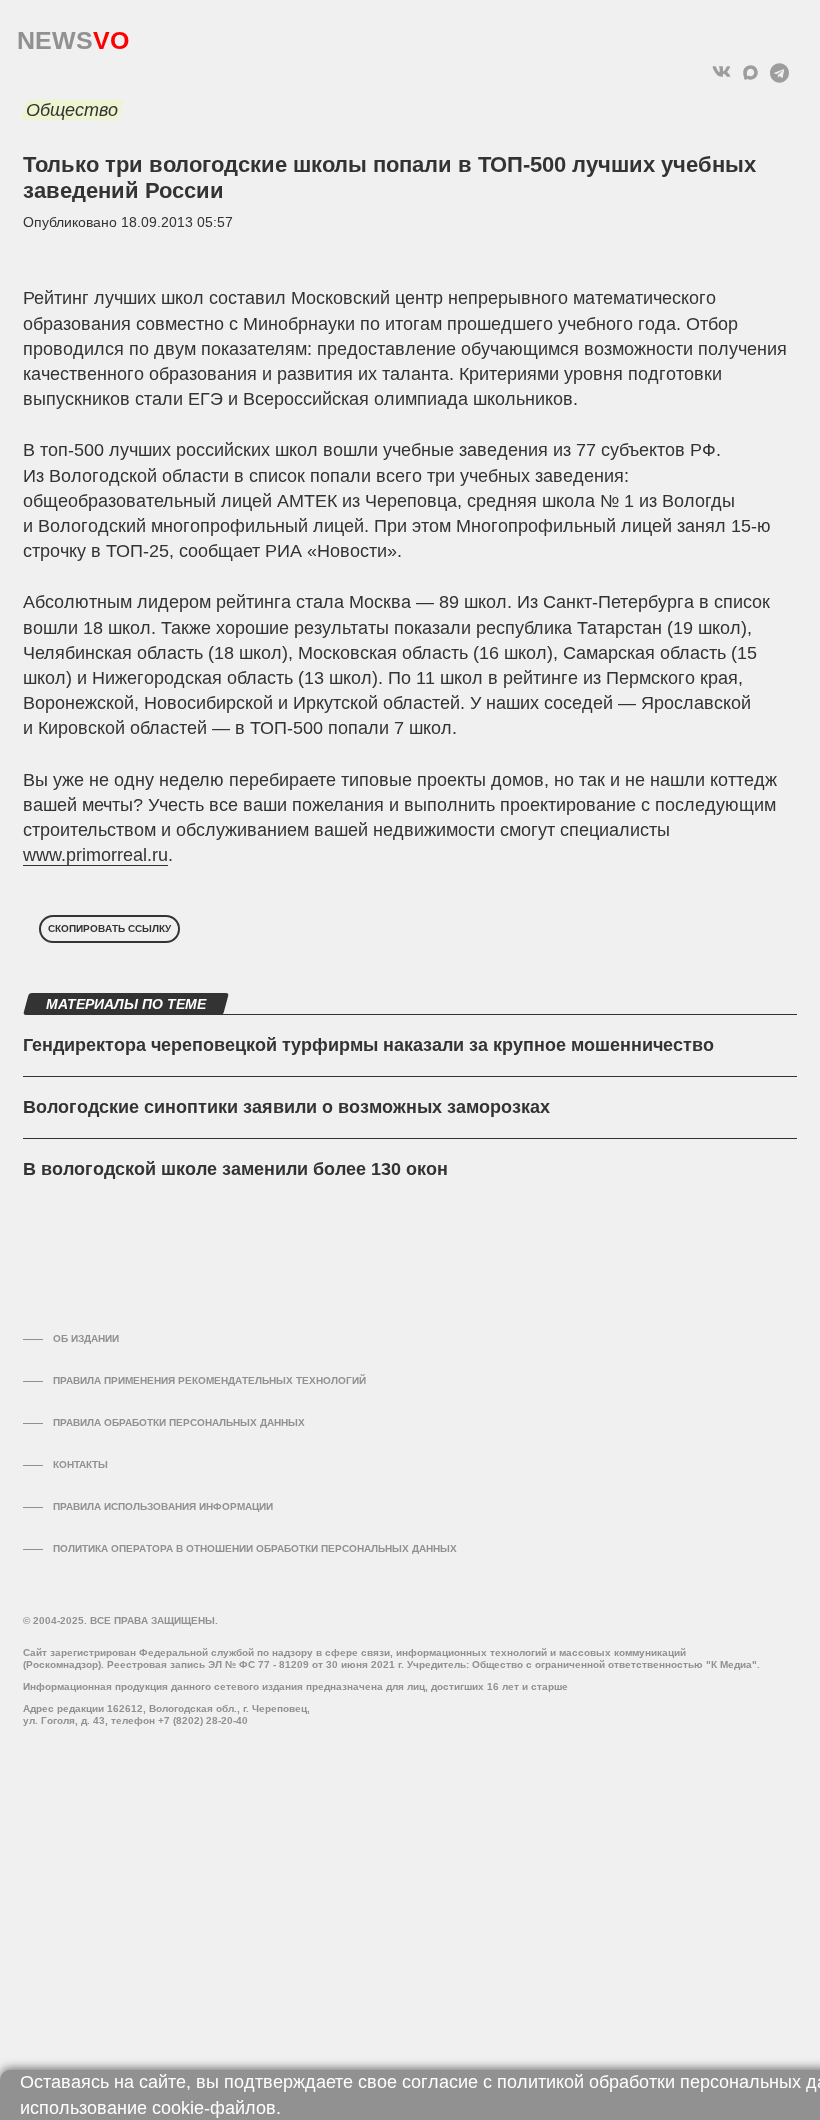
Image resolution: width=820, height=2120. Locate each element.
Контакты (80, 1464)
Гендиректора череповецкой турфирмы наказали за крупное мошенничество (368, 1045)
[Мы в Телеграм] (779, 72)
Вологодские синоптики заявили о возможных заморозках (286, 1107)
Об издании (86, 1338)
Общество (72, 110)
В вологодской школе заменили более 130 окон (235, 1169)
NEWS (73, 35)
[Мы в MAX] (750, 72)
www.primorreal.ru (95, 855)
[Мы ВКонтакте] (721, 72)
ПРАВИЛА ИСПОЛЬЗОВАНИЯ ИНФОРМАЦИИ (163, 1506)
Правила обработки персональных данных (179, 1422)
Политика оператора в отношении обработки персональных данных (255, 1548)
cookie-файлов (214, 2108)
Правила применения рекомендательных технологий (209, 1380)
